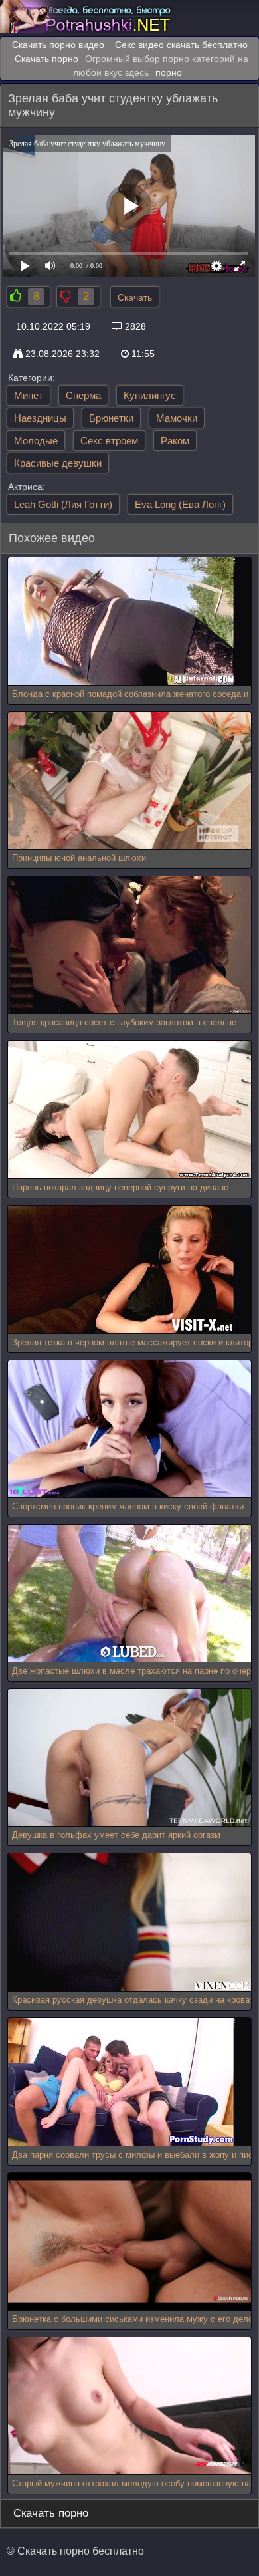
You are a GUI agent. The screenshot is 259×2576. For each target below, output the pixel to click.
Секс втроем (109, 441)
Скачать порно (46, 59)
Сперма (83, 395)
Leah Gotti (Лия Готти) (63, 504)
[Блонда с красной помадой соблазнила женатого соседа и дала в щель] (122, 621)
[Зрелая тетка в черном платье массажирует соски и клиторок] (122, 1270)
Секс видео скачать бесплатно (181, 45)
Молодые (36, 441)
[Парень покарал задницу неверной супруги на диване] (130, 1109)
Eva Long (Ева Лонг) (180, 504)
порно (169, 72)
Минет (29, 395)
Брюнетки (111, 418)
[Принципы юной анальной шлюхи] (130, 781)
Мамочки (177, 418)
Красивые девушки (58, 463)
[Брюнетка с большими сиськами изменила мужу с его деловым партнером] (130, 2242)
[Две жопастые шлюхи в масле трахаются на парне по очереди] (130, 1594)
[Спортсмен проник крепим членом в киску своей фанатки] (130, 1429)
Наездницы (40, 418)
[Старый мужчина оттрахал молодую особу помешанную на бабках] (130, 2406)
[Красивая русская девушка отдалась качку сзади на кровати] (130, 1922)
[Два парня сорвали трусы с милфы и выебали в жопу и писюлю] (122, 2082)
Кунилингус (150, 395)
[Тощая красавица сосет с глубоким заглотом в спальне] (130, 945)
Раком (175, 441)
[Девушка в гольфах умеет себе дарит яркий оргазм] (130, 1758)
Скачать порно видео (58, 45)
